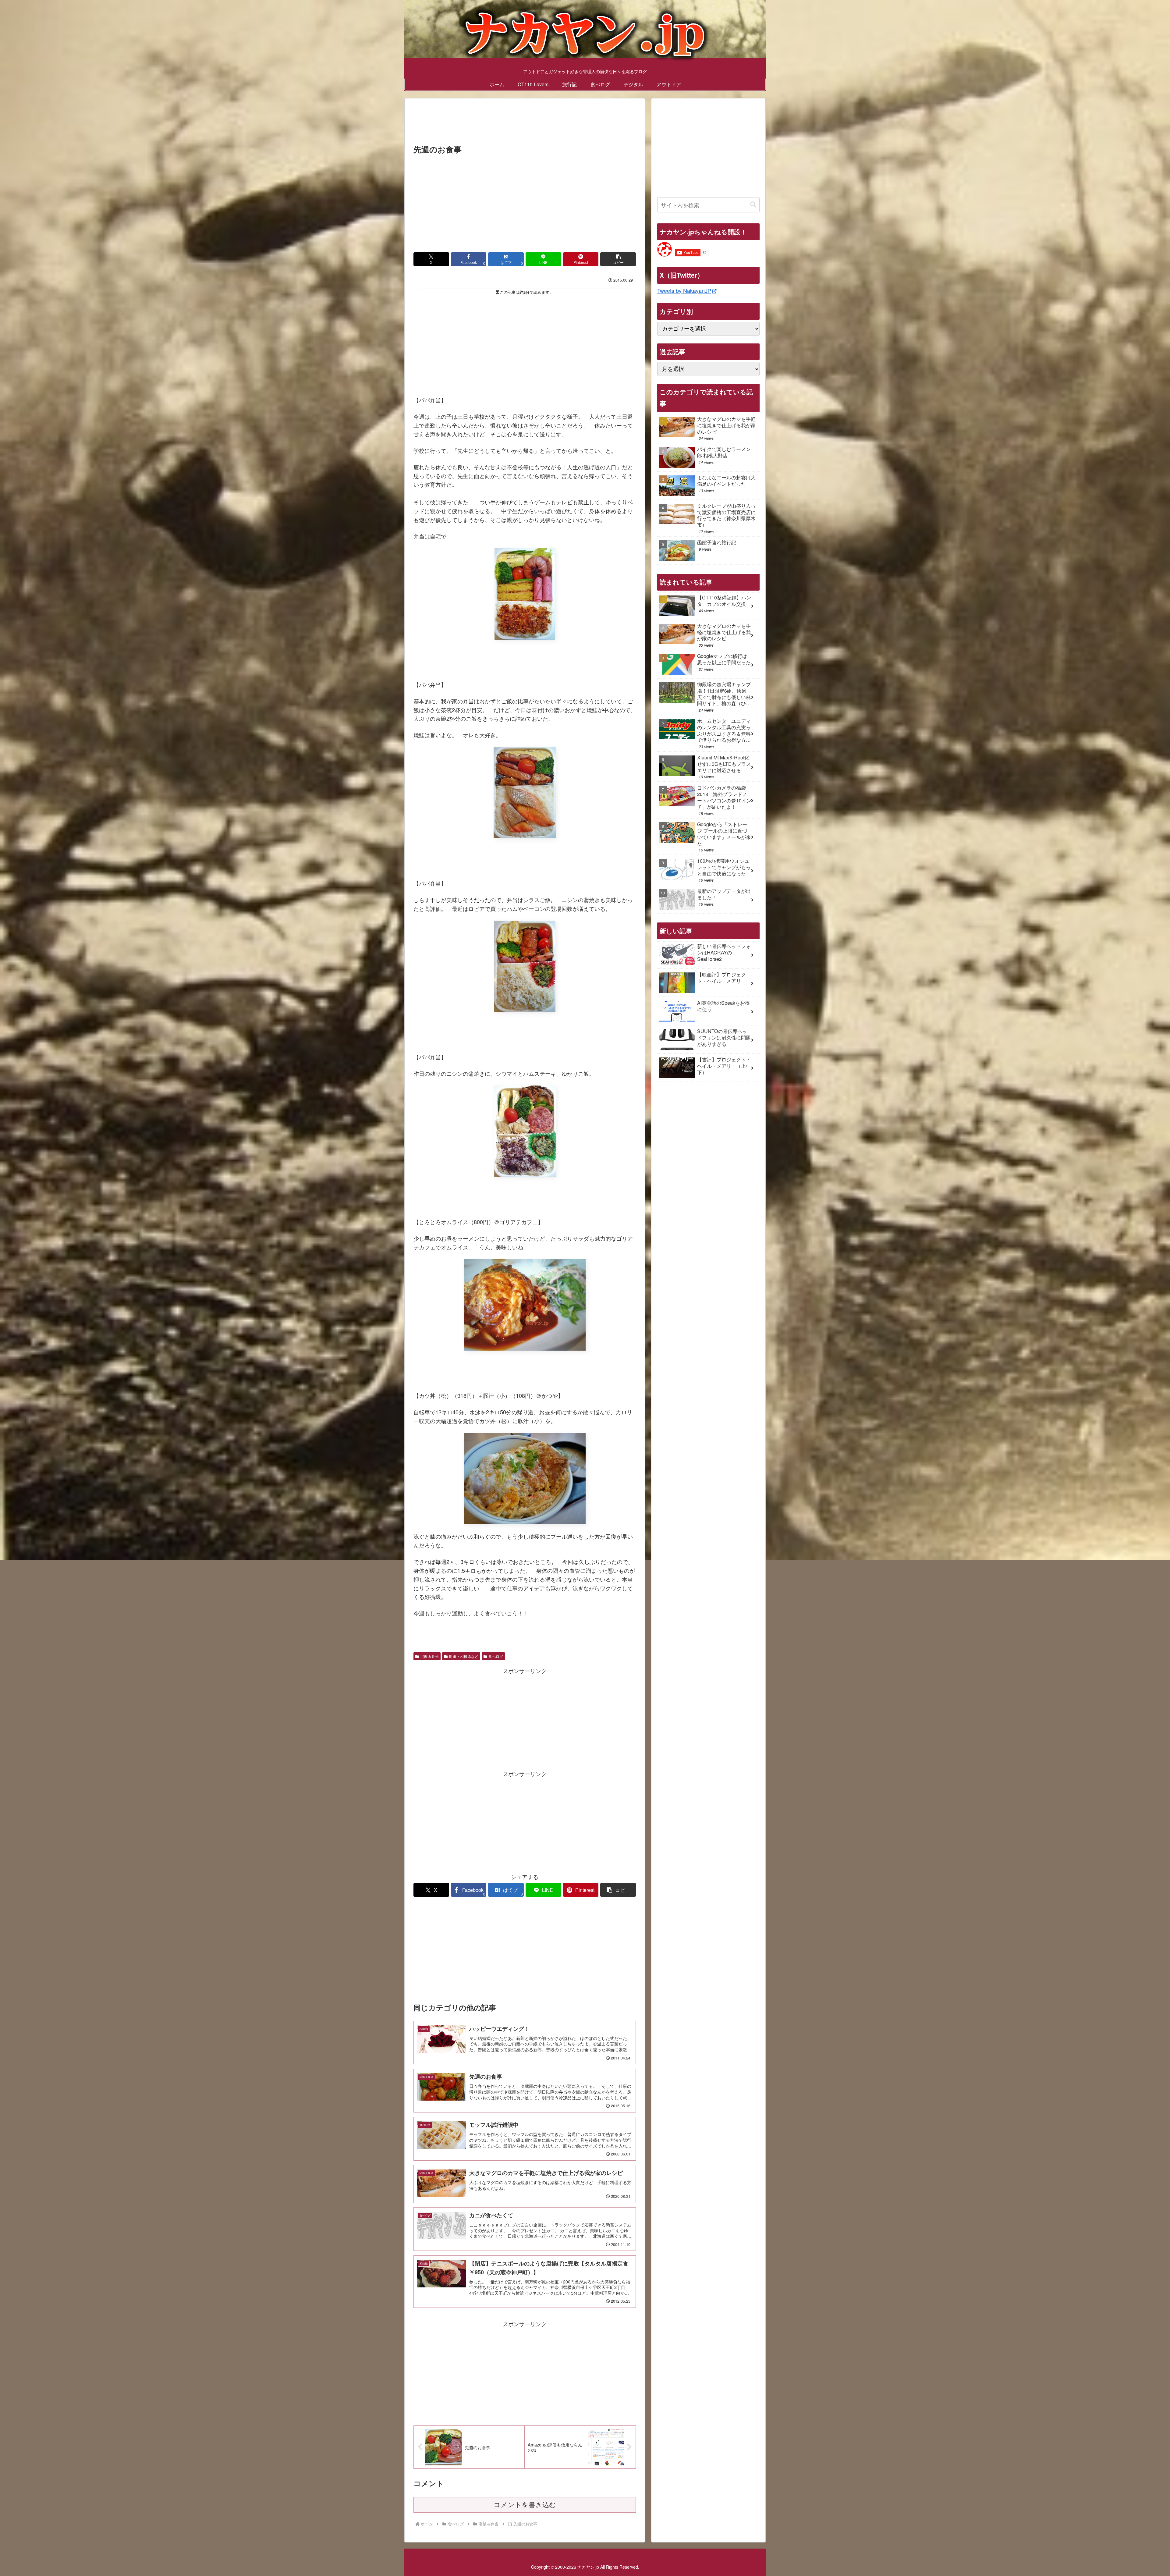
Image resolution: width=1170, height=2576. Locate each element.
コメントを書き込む (525, 2505)
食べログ (496, 1656)
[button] (618, 259)
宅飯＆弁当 (430, 1656)
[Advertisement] (525, 123)
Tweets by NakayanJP (684, 290)
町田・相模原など (464, 1656)
